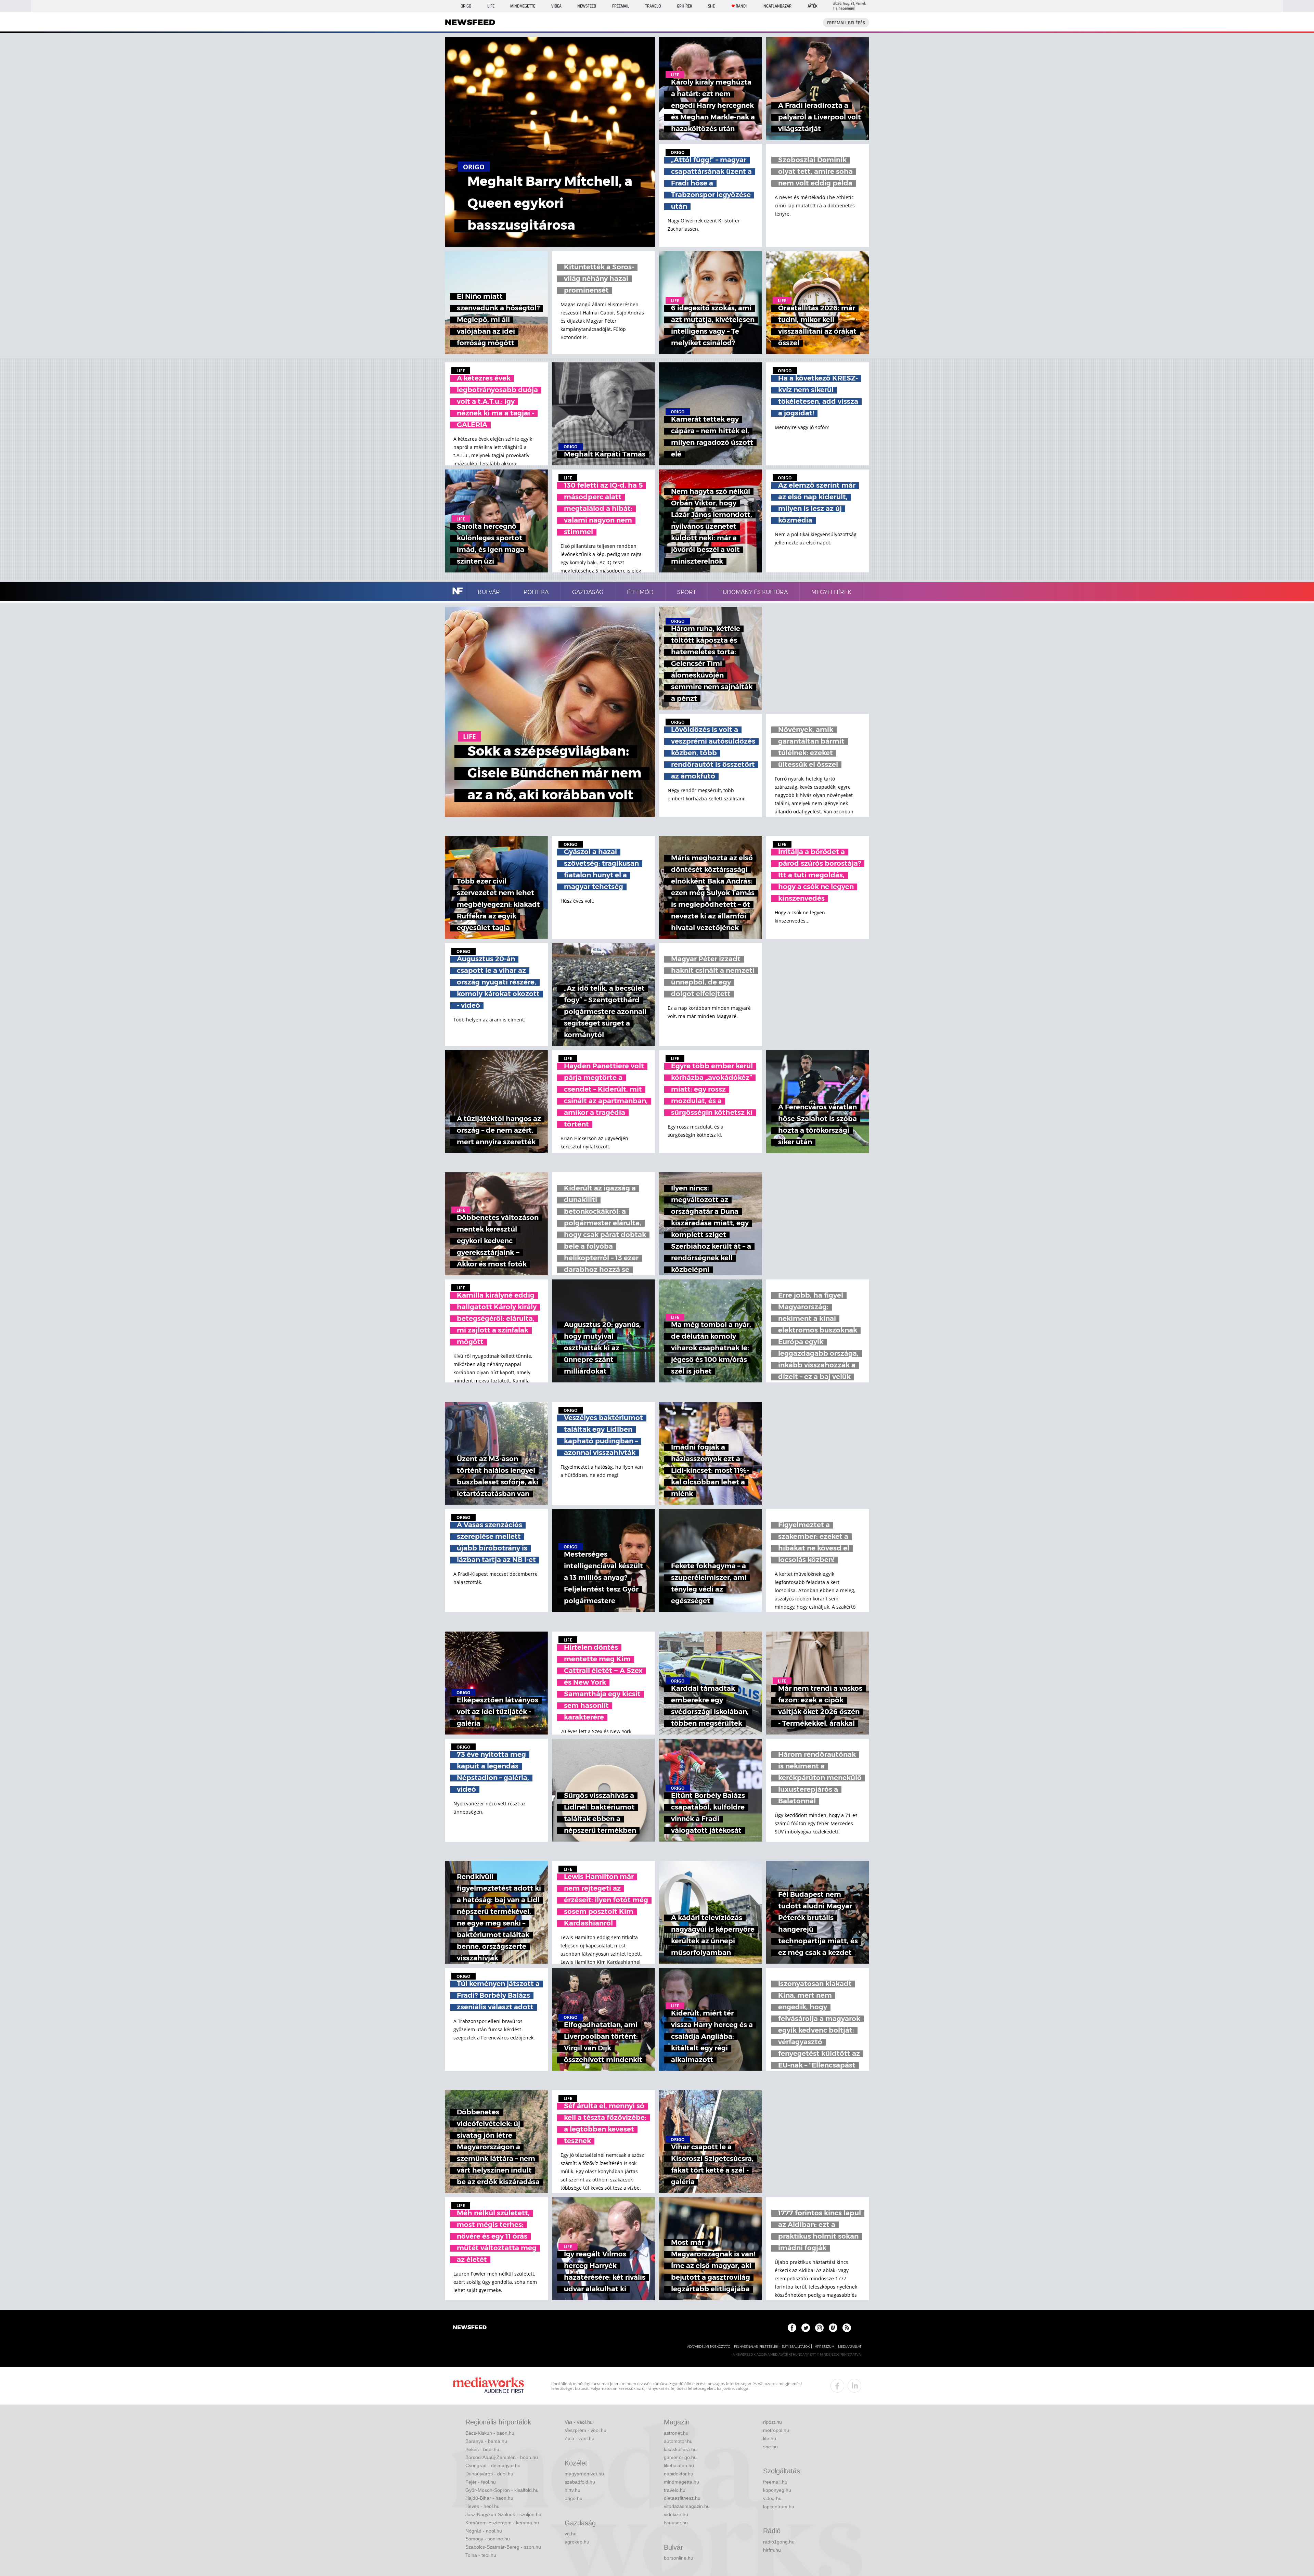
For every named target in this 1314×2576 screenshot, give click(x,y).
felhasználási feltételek (756, 2347)
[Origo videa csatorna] (833, 2328)
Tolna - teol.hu (481, 2555)
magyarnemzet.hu (584, 2474)
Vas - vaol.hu (579, 2422)
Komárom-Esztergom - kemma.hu (502, 2523)
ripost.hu (772, 2422)
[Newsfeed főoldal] (470, 2328)
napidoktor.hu (679, 2474)
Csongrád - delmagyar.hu (493, 2465)
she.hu (770, 2447)
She (711, 6)
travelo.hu (675, 2490)
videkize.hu (676, 2514)
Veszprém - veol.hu (585, 2430)
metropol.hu (776, 2430)
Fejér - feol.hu (481, 2482)
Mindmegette (523, 6)
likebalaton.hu (679, 2465)
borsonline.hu (679, 2558)
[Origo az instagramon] (819, 2328)
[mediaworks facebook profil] (837, 2386)
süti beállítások (796, 2347)
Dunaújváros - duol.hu (489, 2474)
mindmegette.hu (681, 2482)
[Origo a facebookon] (792, 2328)
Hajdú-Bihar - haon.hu (489, 2498)
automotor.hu (678, 2441)
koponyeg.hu (777, 2490)
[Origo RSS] (847, 2328)
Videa (556, 6)
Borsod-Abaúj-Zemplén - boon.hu (502, 2457)
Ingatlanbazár (777, 6)
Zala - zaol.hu (579, 2438)
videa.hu (772, 2498)
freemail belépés (846, 23)
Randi (741, 6)
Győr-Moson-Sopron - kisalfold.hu (502, 2490)
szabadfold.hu (580, 2482)
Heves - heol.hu (482, 2506)
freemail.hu (775, 2482)
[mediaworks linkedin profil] (854, 2386)
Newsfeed (587, 6)
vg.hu (571, 2534)
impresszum (824, 2347)
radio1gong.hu (779, 2542)
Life (491, 6)
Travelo (653, 6)
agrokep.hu (577, 2542)
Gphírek (685, 6)
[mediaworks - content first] (488, 2386)
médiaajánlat (850, 2347)
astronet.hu (676, 2433)
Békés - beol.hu (482, 2449)
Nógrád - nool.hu (484, 2531)
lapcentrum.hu (779, 2507)
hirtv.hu (572, 2490)
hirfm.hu (772, 2550)
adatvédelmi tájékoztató (709, 2347)
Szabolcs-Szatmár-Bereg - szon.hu (503, 2547)
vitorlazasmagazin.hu (687, 2506)
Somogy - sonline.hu (488, 2539)
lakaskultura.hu (680, 2449)
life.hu (770, 2438)
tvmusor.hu (676, 2523)
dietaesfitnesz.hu (682, 2498)
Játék (813, 6)
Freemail (621, 6)
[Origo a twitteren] (806, 2328)
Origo (466, 6)
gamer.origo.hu (680, 2457)
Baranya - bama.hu (486, 2441)
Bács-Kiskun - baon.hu (490, 2433)
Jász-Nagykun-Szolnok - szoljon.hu (503, 2514)
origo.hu (574, 2498)
